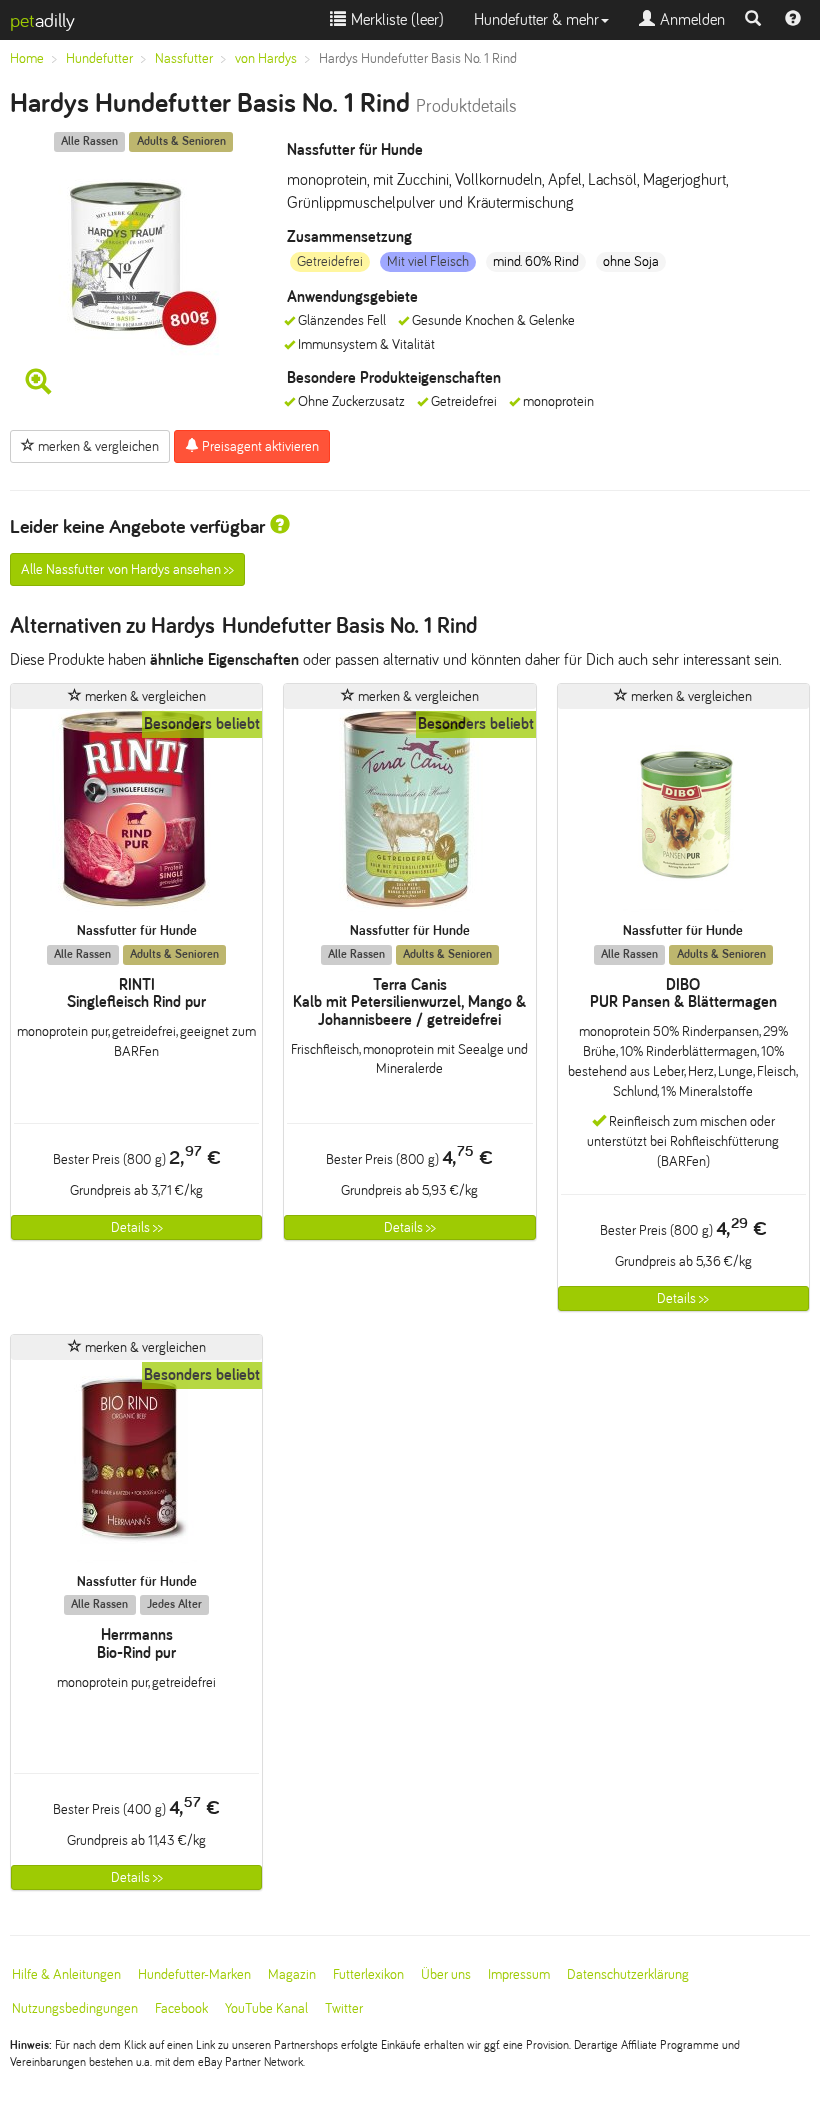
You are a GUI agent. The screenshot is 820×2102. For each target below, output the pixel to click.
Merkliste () (395, 19)
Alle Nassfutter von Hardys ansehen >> (127, 569)
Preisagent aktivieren (259, 446)
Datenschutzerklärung (628, 1974)
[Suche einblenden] (753, 20)
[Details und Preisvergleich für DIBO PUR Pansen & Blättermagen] (683, 815)
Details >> (137, 1227)
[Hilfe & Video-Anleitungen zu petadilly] (793, 20)
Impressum (519, 1974)
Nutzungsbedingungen (75, 2008)
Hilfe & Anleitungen (66, 1974)
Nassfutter (184, 58)
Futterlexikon (368, 1974)
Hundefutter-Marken (194, 1974)
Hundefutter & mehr (536, 19)
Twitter (344, 2008)
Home (27, 58)
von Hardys (266, 58)
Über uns (446, 1974)
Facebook (181, 2008)
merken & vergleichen (97, 446)
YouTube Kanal (266, 2008)
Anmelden (690, 19)
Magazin (292, 1974)
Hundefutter (99, 58)
